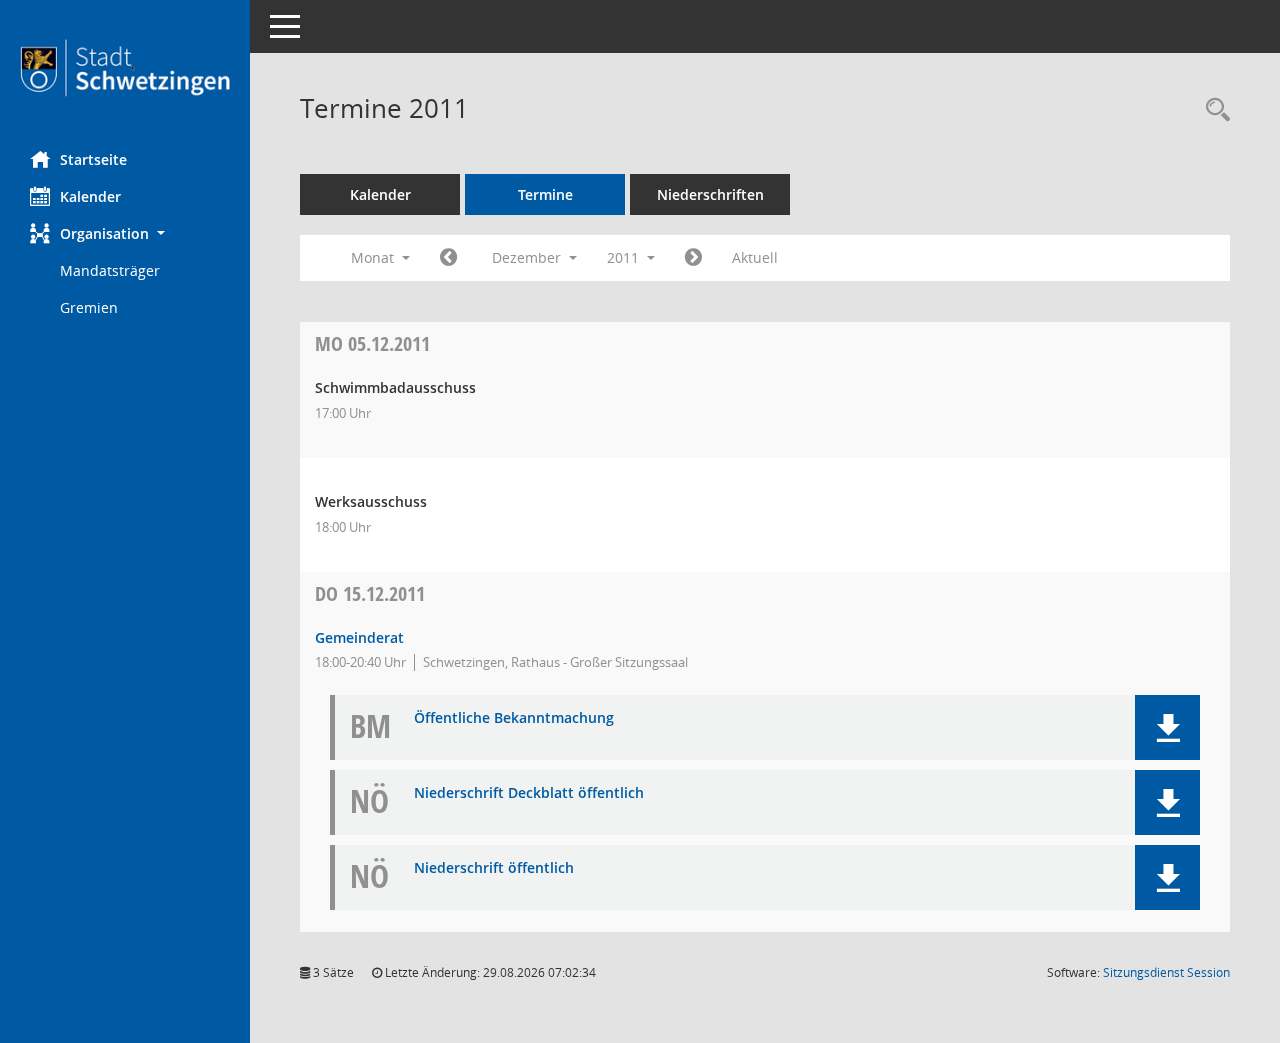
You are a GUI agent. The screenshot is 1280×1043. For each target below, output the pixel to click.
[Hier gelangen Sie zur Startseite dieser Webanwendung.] (125, 68)
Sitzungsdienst (1166, 972)
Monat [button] (374, 257)
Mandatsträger (110, 270)
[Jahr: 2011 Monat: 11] (448, 258)
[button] (125, 233)
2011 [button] (625, 257)
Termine (545, 194)
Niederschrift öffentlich (494, 868)
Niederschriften (710, 194)
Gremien (89, 307)
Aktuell (755, 257)
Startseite (93, 159)
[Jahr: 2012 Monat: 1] (693, 258)
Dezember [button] (528, 257)
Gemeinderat (359, 637)
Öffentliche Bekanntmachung (514, 718)
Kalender (90, 196)
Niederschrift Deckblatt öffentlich (529, 793)
